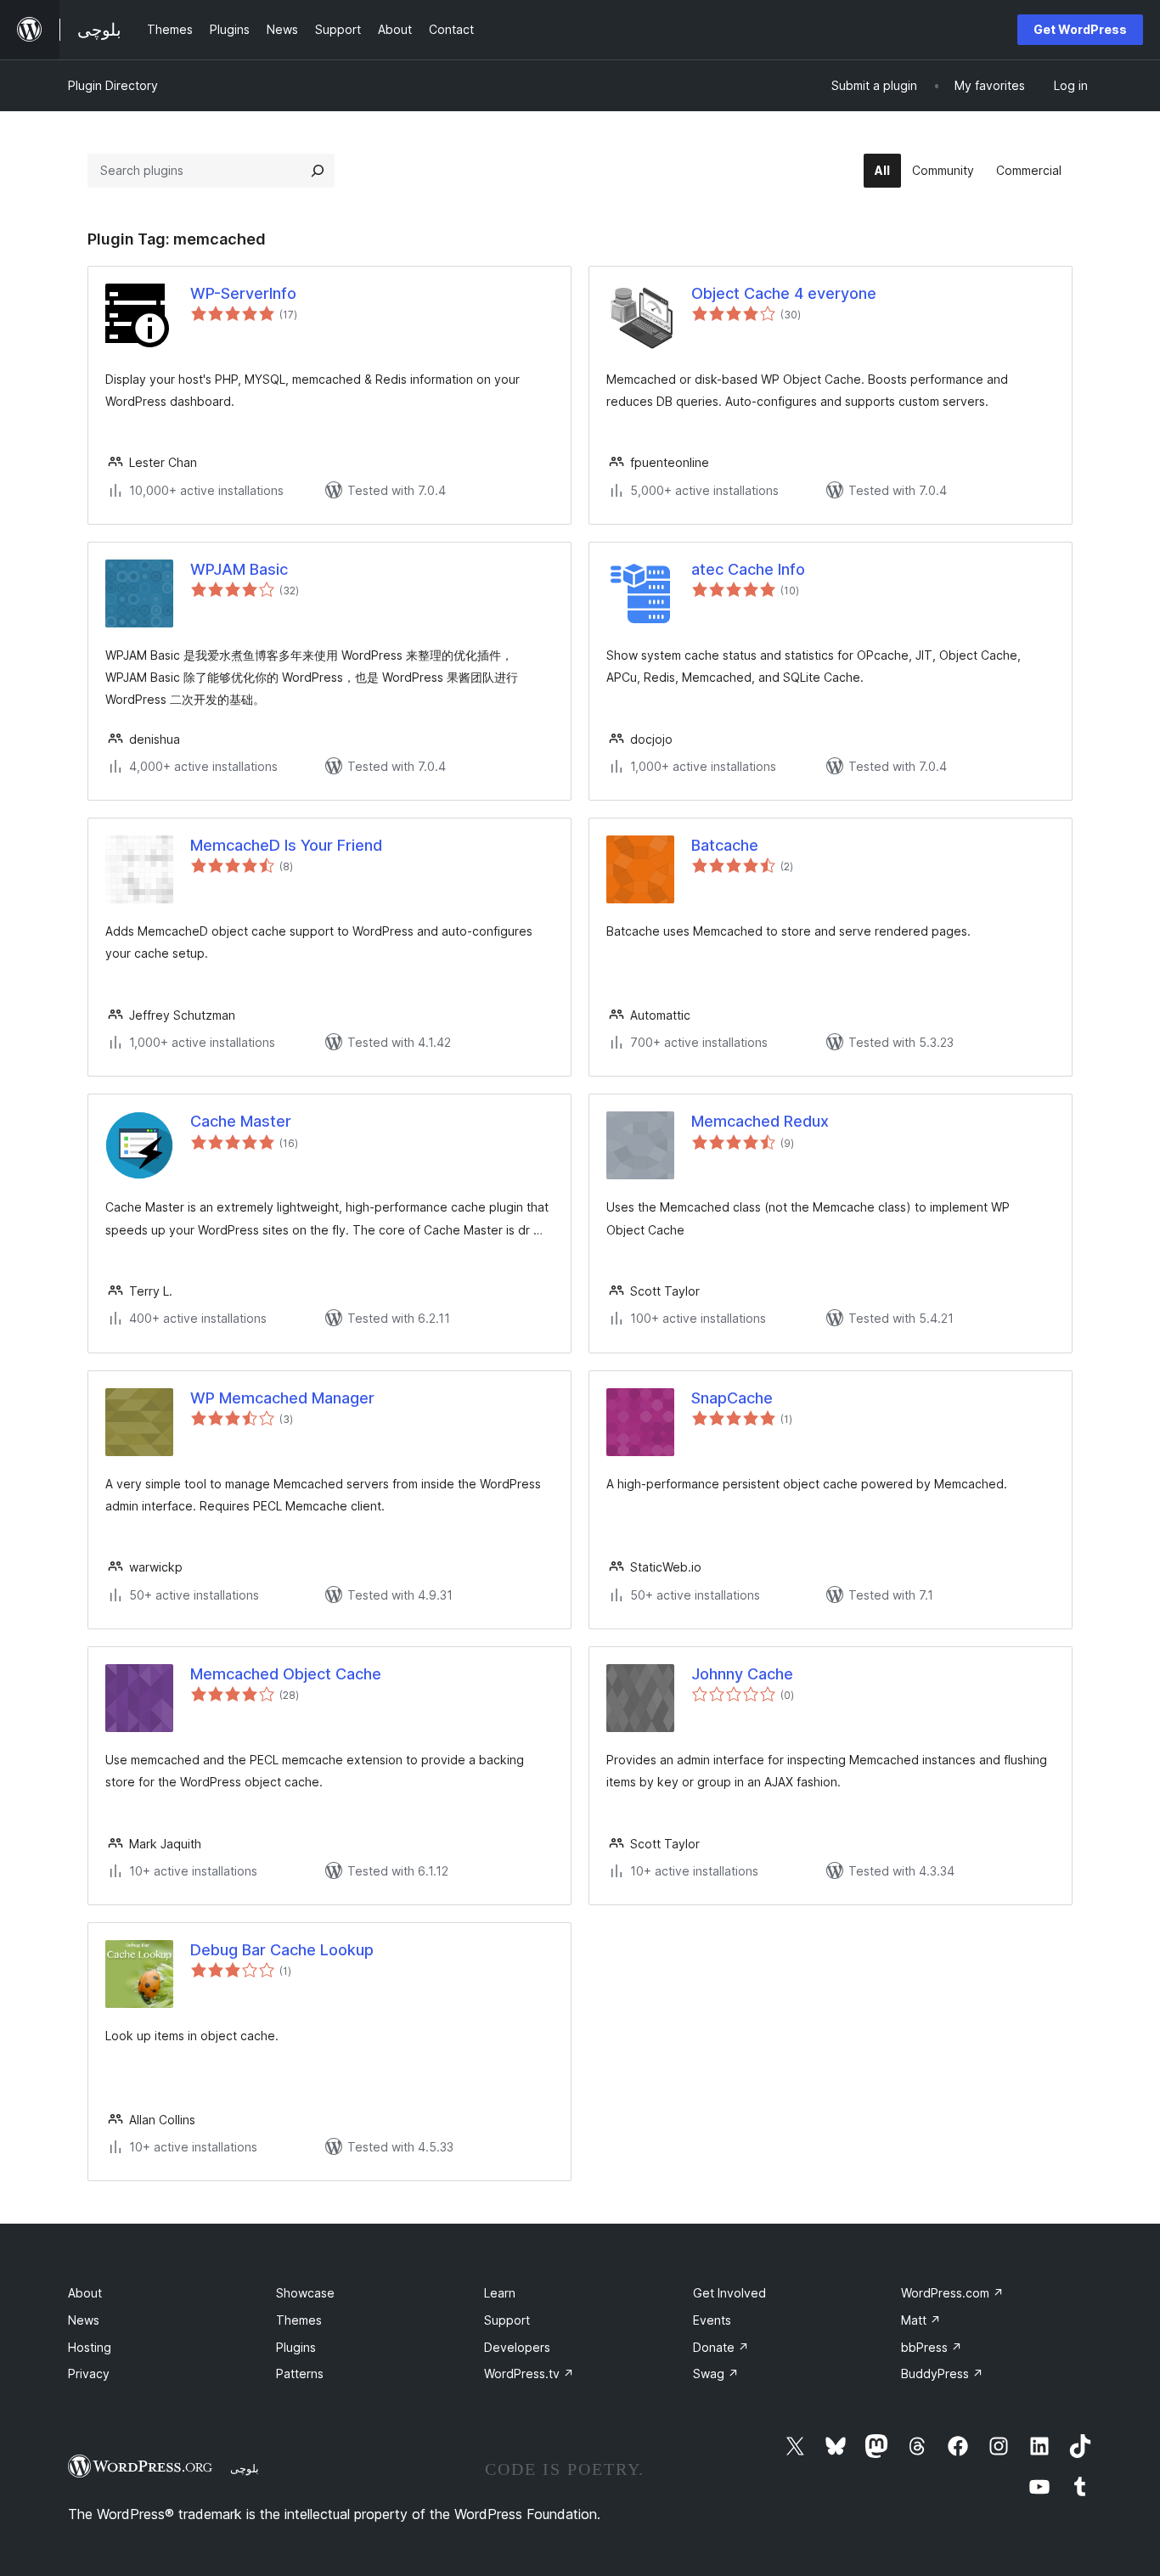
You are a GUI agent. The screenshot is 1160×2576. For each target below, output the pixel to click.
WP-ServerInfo (243, 293)
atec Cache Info (748, 569)
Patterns (300, 2374)
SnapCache (732, 1398)
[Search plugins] (318, 171)
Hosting (90, 2347)
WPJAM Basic (239, 569)
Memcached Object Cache (286, 1674)
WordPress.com (952, 2293)
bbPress (932, 2347)
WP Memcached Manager (282, 1398)
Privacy (89, 2374)
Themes (299, 2320)
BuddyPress (942, 2374)
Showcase (305, 2293)
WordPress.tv (529, 2374)
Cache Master (241, 1121)
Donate (721, 2347)
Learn (500, 2293)
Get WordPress (1080, 29)
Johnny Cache (742, 1674)
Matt (921, 2320)
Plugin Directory (113, 85)
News (84, 2320)
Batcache (725, 845)
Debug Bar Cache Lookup (282, 1950)
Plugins (296, 2347)
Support (507, 2320)
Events (712, 2320)
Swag (716, 2374)
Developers (517, 2347)
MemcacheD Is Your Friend (286, 845)
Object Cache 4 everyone (784, 293)
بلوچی (245, 2468)
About (85, 2293)
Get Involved (729, 2293)
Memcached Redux (760, 1121)
